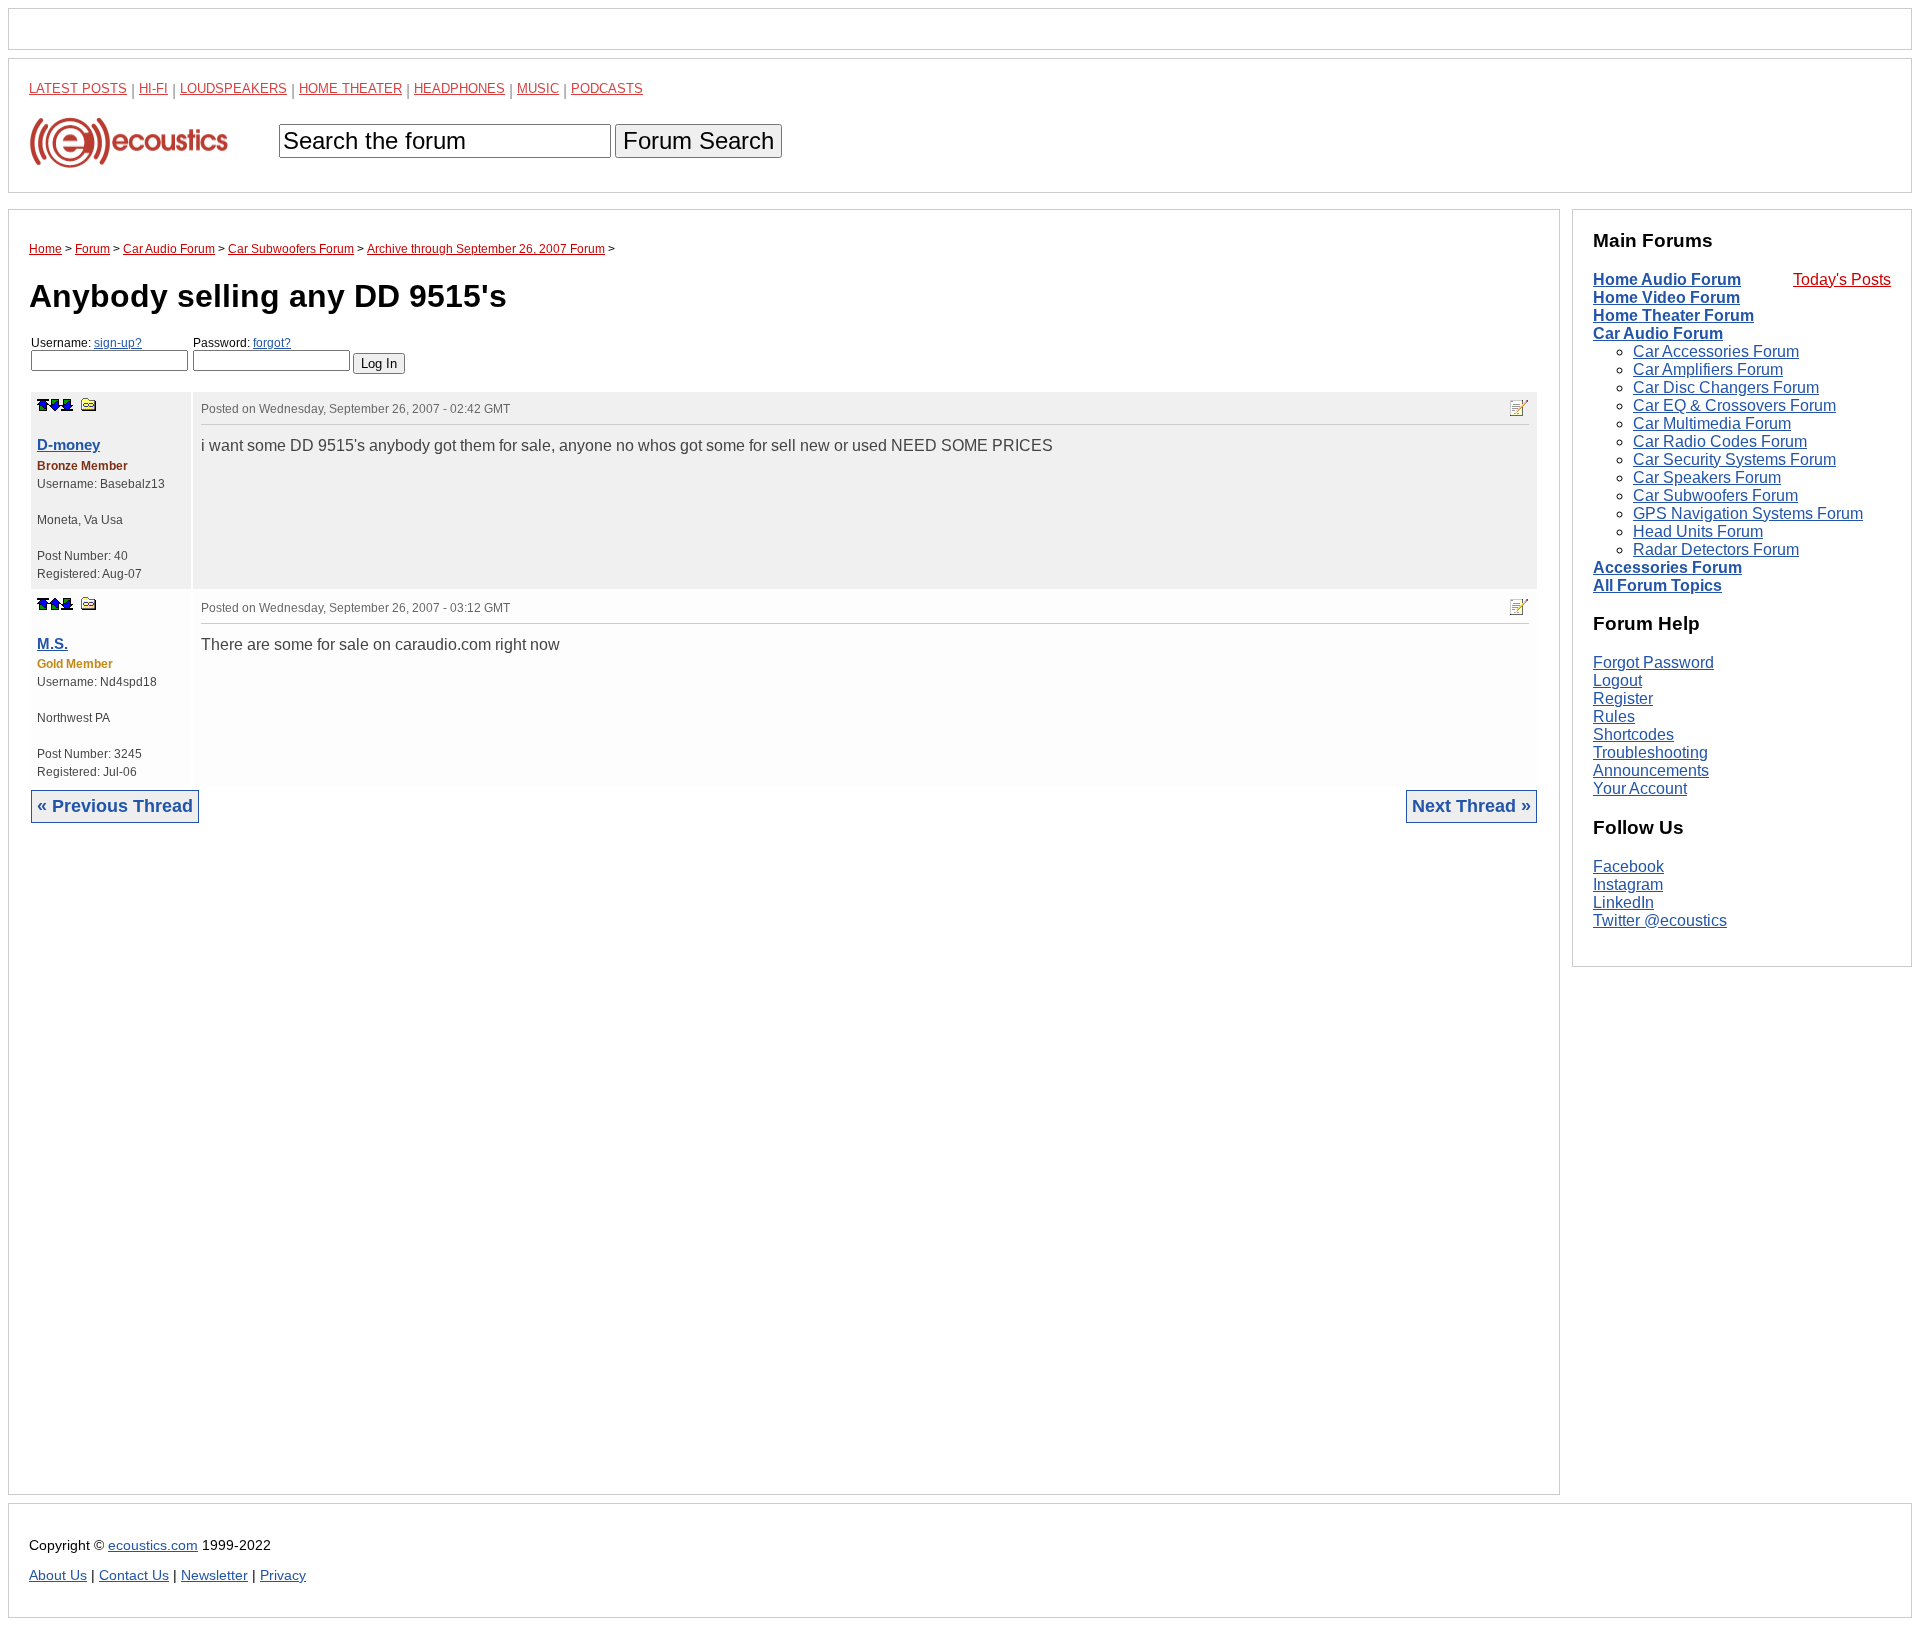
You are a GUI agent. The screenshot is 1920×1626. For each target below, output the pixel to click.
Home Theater (350, 88)
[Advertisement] (629, 1174)
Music (538, 88)
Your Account (1640, 788)
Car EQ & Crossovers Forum (1734, 405)
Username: (86, 343)
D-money (68, 444)
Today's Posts (1842, 279)
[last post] (67, 405)
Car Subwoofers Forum (1715, 495)
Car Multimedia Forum (1712, 423)
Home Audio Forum (1667, 279)
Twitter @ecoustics (1660, 920)
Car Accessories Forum (1716, 351)
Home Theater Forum (1673, 315)
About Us (58, 1575)
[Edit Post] (1519, 408)
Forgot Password (1653, 662)
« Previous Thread (115, 806)
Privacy (283, 1575)
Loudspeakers (233, 88)
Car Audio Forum (1658, 333)
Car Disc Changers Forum (1726, 387)
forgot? (272, 343)
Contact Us (134, 1575)
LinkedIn (1623, 902)
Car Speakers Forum (1707, 477)
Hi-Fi (153, 88)
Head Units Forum (1698, 531)
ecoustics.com (153, 1545)
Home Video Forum (1666, 297)
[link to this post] (89, 404)
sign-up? (118, 343)
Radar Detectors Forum (1716, 549)
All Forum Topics (1657, 585)
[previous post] (55, 604)
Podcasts (607, 88)
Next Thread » (1471, 806)
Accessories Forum (1667, 567)
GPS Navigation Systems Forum (1748, 513)
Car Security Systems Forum (1734, 459)
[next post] (55, 405)
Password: (242, 343)
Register (1623, 698)
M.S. (52, 643)
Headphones (459, 88)
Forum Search (698, 140)
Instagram (1628, 884)
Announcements (1651, 770)
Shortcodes (1633, 734)
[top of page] (43, 405)
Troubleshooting (1650, 752)
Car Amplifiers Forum (1708, 369)
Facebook (1628, 866)
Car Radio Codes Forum (1720, 441)
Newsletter (214, 1575)
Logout (1617, 680)
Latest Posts (78, 88)
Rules (1614, 716)
